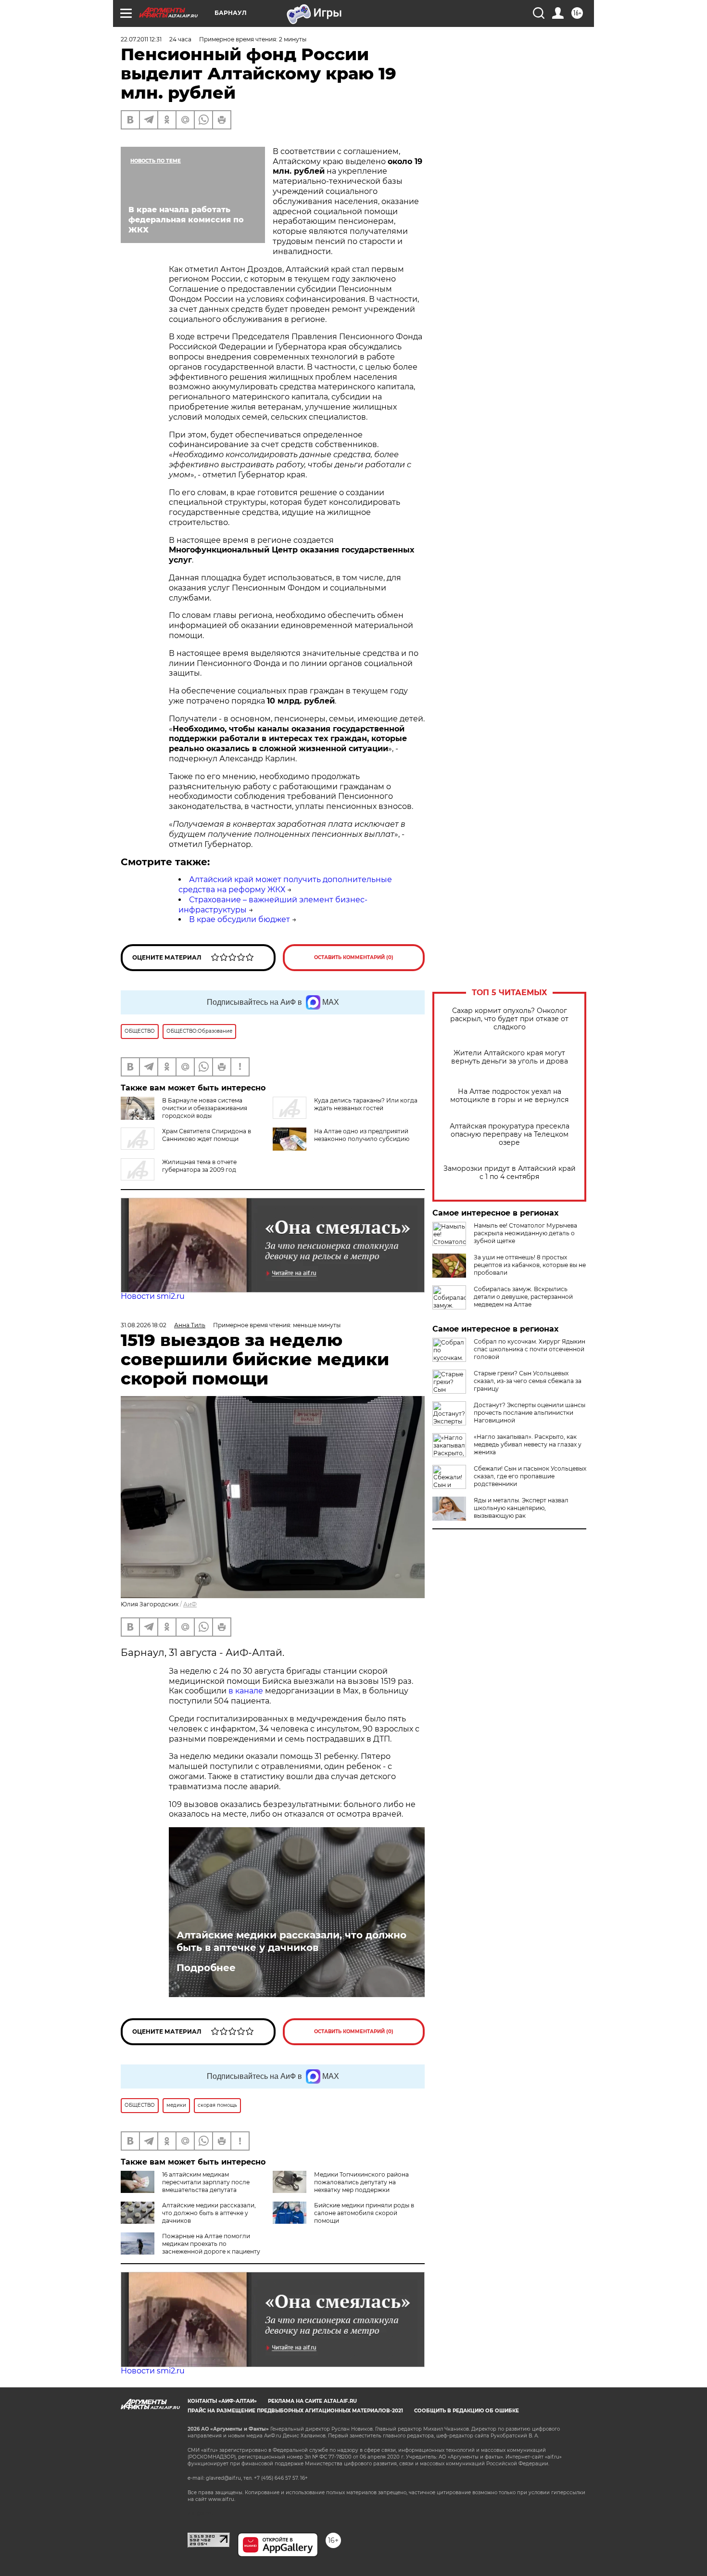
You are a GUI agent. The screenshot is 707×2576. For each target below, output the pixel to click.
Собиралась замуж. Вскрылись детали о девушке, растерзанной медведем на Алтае (523, 1297)
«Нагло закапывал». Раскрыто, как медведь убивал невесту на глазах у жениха (528, 1444)
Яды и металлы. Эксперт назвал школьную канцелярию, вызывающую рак (521, 1508)
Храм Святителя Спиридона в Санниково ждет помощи (207, 1135)
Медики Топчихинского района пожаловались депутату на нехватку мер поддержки (361, 2182)
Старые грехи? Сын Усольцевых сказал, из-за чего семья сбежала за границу (528, 1381)
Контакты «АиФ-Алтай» (222, 2401)
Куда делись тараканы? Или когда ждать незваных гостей (366, 1104)
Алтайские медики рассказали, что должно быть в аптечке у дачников (291, 1941)
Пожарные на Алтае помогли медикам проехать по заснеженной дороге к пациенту (211, 2244)
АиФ (190, 1604)
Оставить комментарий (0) (354, 957)
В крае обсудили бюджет (240, 919)
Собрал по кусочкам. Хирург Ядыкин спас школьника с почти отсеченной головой (530, 1349)
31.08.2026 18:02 (144, 1325)
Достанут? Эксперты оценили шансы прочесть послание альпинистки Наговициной (530, 1413)
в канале (246, 1691)
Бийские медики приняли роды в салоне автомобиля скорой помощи (364, 2213)
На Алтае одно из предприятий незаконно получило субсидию (362, 1135)
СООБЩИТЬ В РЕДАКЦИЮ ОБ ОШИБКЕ (467, 2411)
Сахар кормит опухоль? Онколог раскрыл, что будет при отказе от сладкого (509, 1019)
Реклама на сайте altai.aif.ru (312, 2401)
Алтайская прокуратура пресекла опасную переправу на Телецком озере (510, 1134)
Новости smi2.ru (153, 1296)
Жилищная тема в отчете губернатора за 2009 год (199, 1166)
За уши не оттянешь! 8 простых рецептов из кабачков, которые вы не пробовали (530, 1265)
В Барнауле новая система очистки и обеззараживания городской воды (205, 1108)
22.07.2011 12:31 (141, 39)
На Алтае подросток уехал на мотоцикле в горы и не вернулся (509, 1096)
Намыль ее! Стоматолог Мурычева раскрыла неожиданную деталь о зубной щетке (525, 1233)
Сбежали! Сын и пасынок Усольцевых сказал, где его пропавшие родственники (530, 1476)
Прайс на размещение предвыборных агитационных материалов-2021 (295, 2411)
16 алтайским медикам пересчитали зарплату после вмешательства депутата (206, 2182)
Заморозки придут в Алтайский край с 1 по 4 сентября (510, 1173)
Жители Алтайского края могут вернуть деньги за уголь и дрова (510, 1057)
